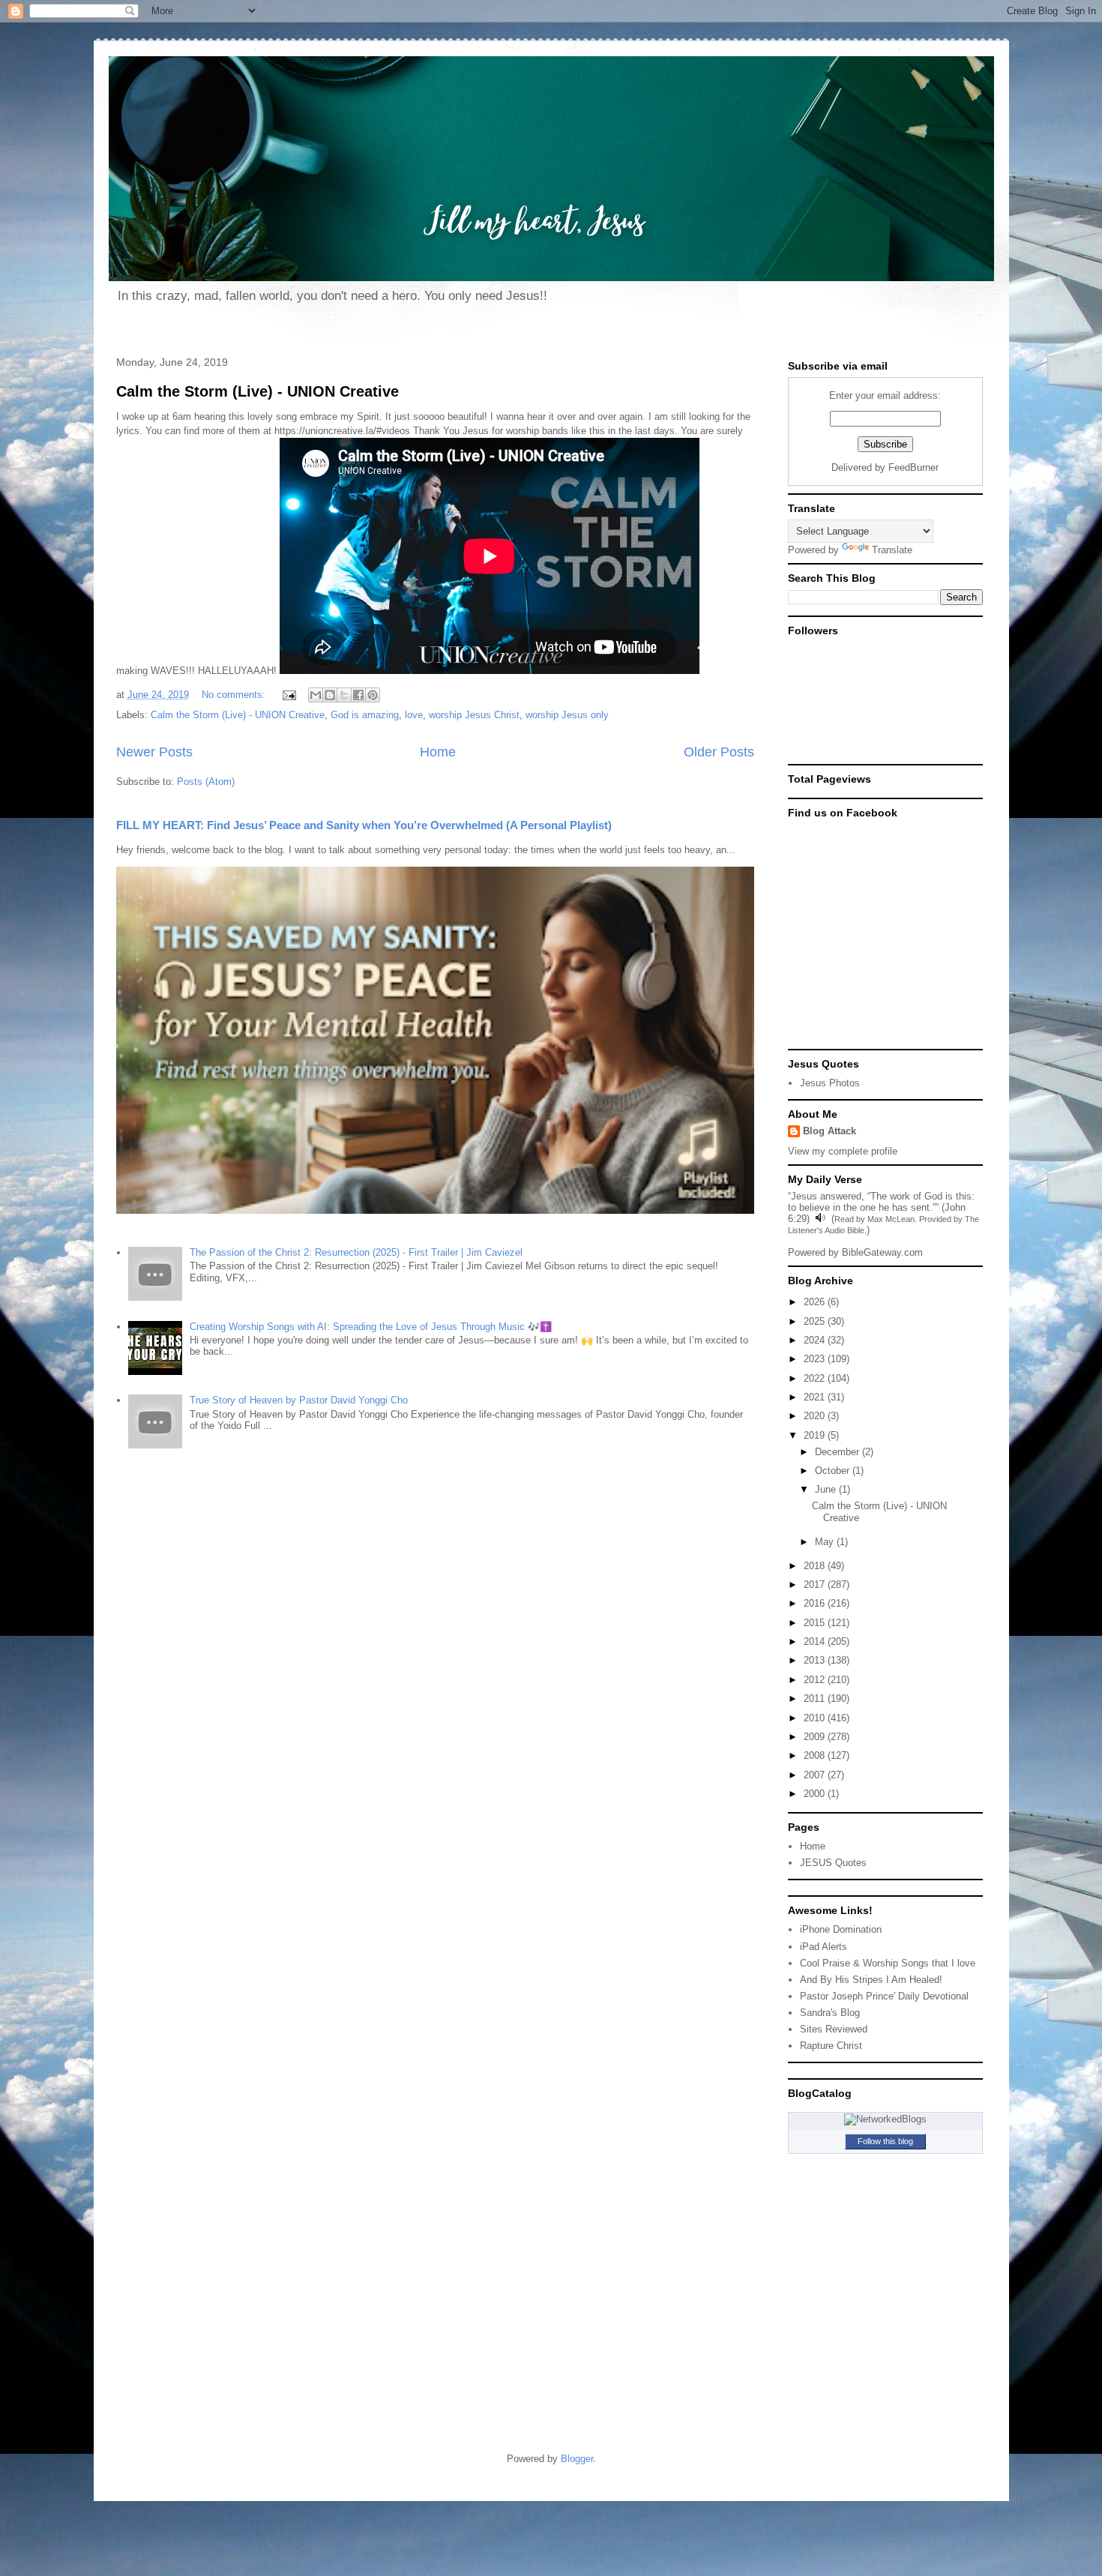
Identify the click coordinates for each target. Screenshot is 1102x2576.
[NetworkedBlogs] (885, 2119)
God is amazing (365, 715)
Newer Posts (154, 752)
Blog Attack (829, 1131)
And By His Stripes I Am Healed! (871, 1980)
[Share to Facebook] (358, 695)
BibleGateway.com (882, 1252)
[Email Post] (289, 695)
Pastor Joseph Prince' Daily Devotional (884, 1996)
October (834, 1471)
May (826, 1542)
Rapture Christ (831, 2046)
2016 (816, 1603)
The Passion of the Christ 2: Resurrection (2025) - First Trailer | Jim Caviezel (356, 1252)
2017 (816, 1585)
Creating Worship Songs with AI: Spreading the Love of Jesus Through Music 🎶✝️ (371, 1327)
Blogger (577, 2459)
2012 (816, 1680)
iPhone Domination (841, 1929)
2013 (816, 1660)
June (827, 1489)
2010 (816, 1718)
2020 (816, 1416)
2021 (816, 1397)
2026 (816, 1302)
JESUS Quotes (833, 1863)
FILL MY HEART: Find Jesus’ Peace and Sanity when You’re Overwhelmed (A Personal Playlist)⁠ (364, 825)
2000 (816, 1794)
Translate (892, 550)
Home (438, 752)
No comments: (235, 695)
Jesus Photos (830, 1083)
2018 (816, 1566)
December (838, 1452)
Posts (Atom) (206, 782)
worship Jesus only (567, 715)
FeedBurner (913, 467)
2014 (816, 1641)
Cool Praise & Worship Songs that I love (888, 1963)
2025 (816, 1321)
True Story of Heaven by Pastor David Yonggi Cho (299, 1400)
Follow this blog (885, 2141)
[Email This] (316, 695)
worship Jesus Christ (474, 715)
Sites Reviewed (834, 2029)
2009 (816, 1737)
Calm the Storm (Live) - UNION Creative (258, 391)
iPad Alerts (824, 1947)
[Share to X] (344, 695)
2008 (816, 1755)
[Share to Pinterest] (373, 695)
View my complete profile (843, 1151)
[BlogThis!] (330, 695)
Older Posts (719, 752)
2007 (816, 1775)
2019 (816, 1435)
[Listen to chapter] (821, 1219)
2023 (816, 1359)
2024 (816, 1340)
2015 (816, 1623)
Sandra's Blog (830, 2013)
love (414, 715)
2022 (816, 1378)
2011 (816, 1698)
